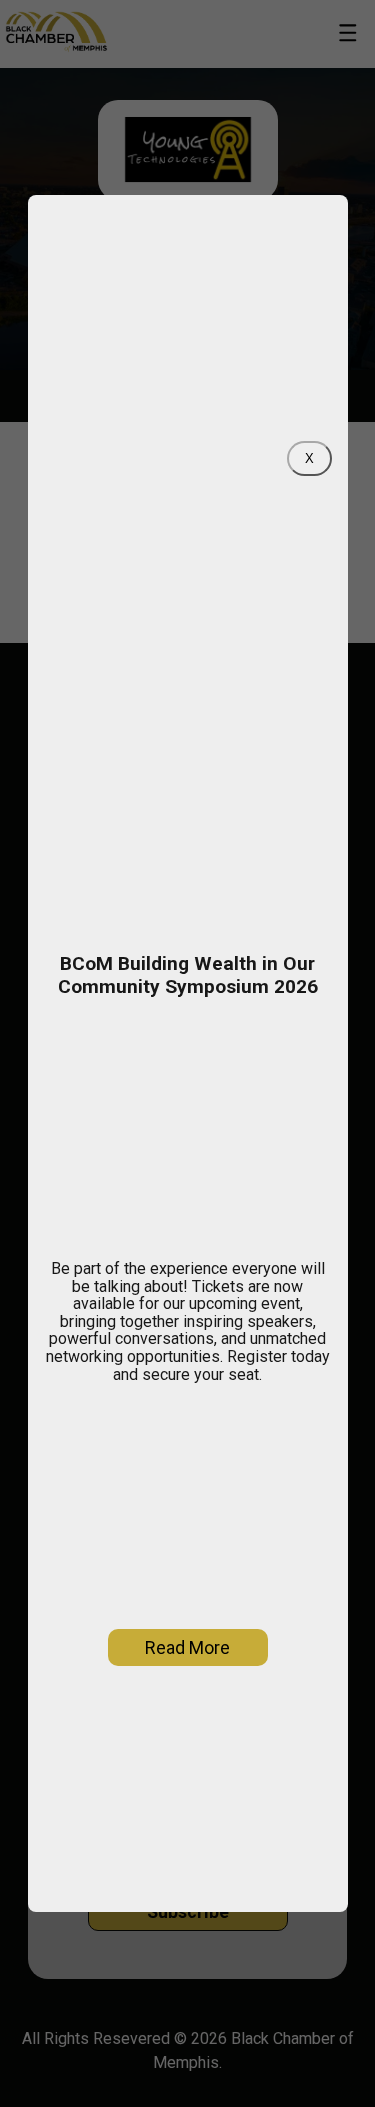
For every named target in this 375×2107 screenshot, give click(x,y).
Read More (187, 1647)
